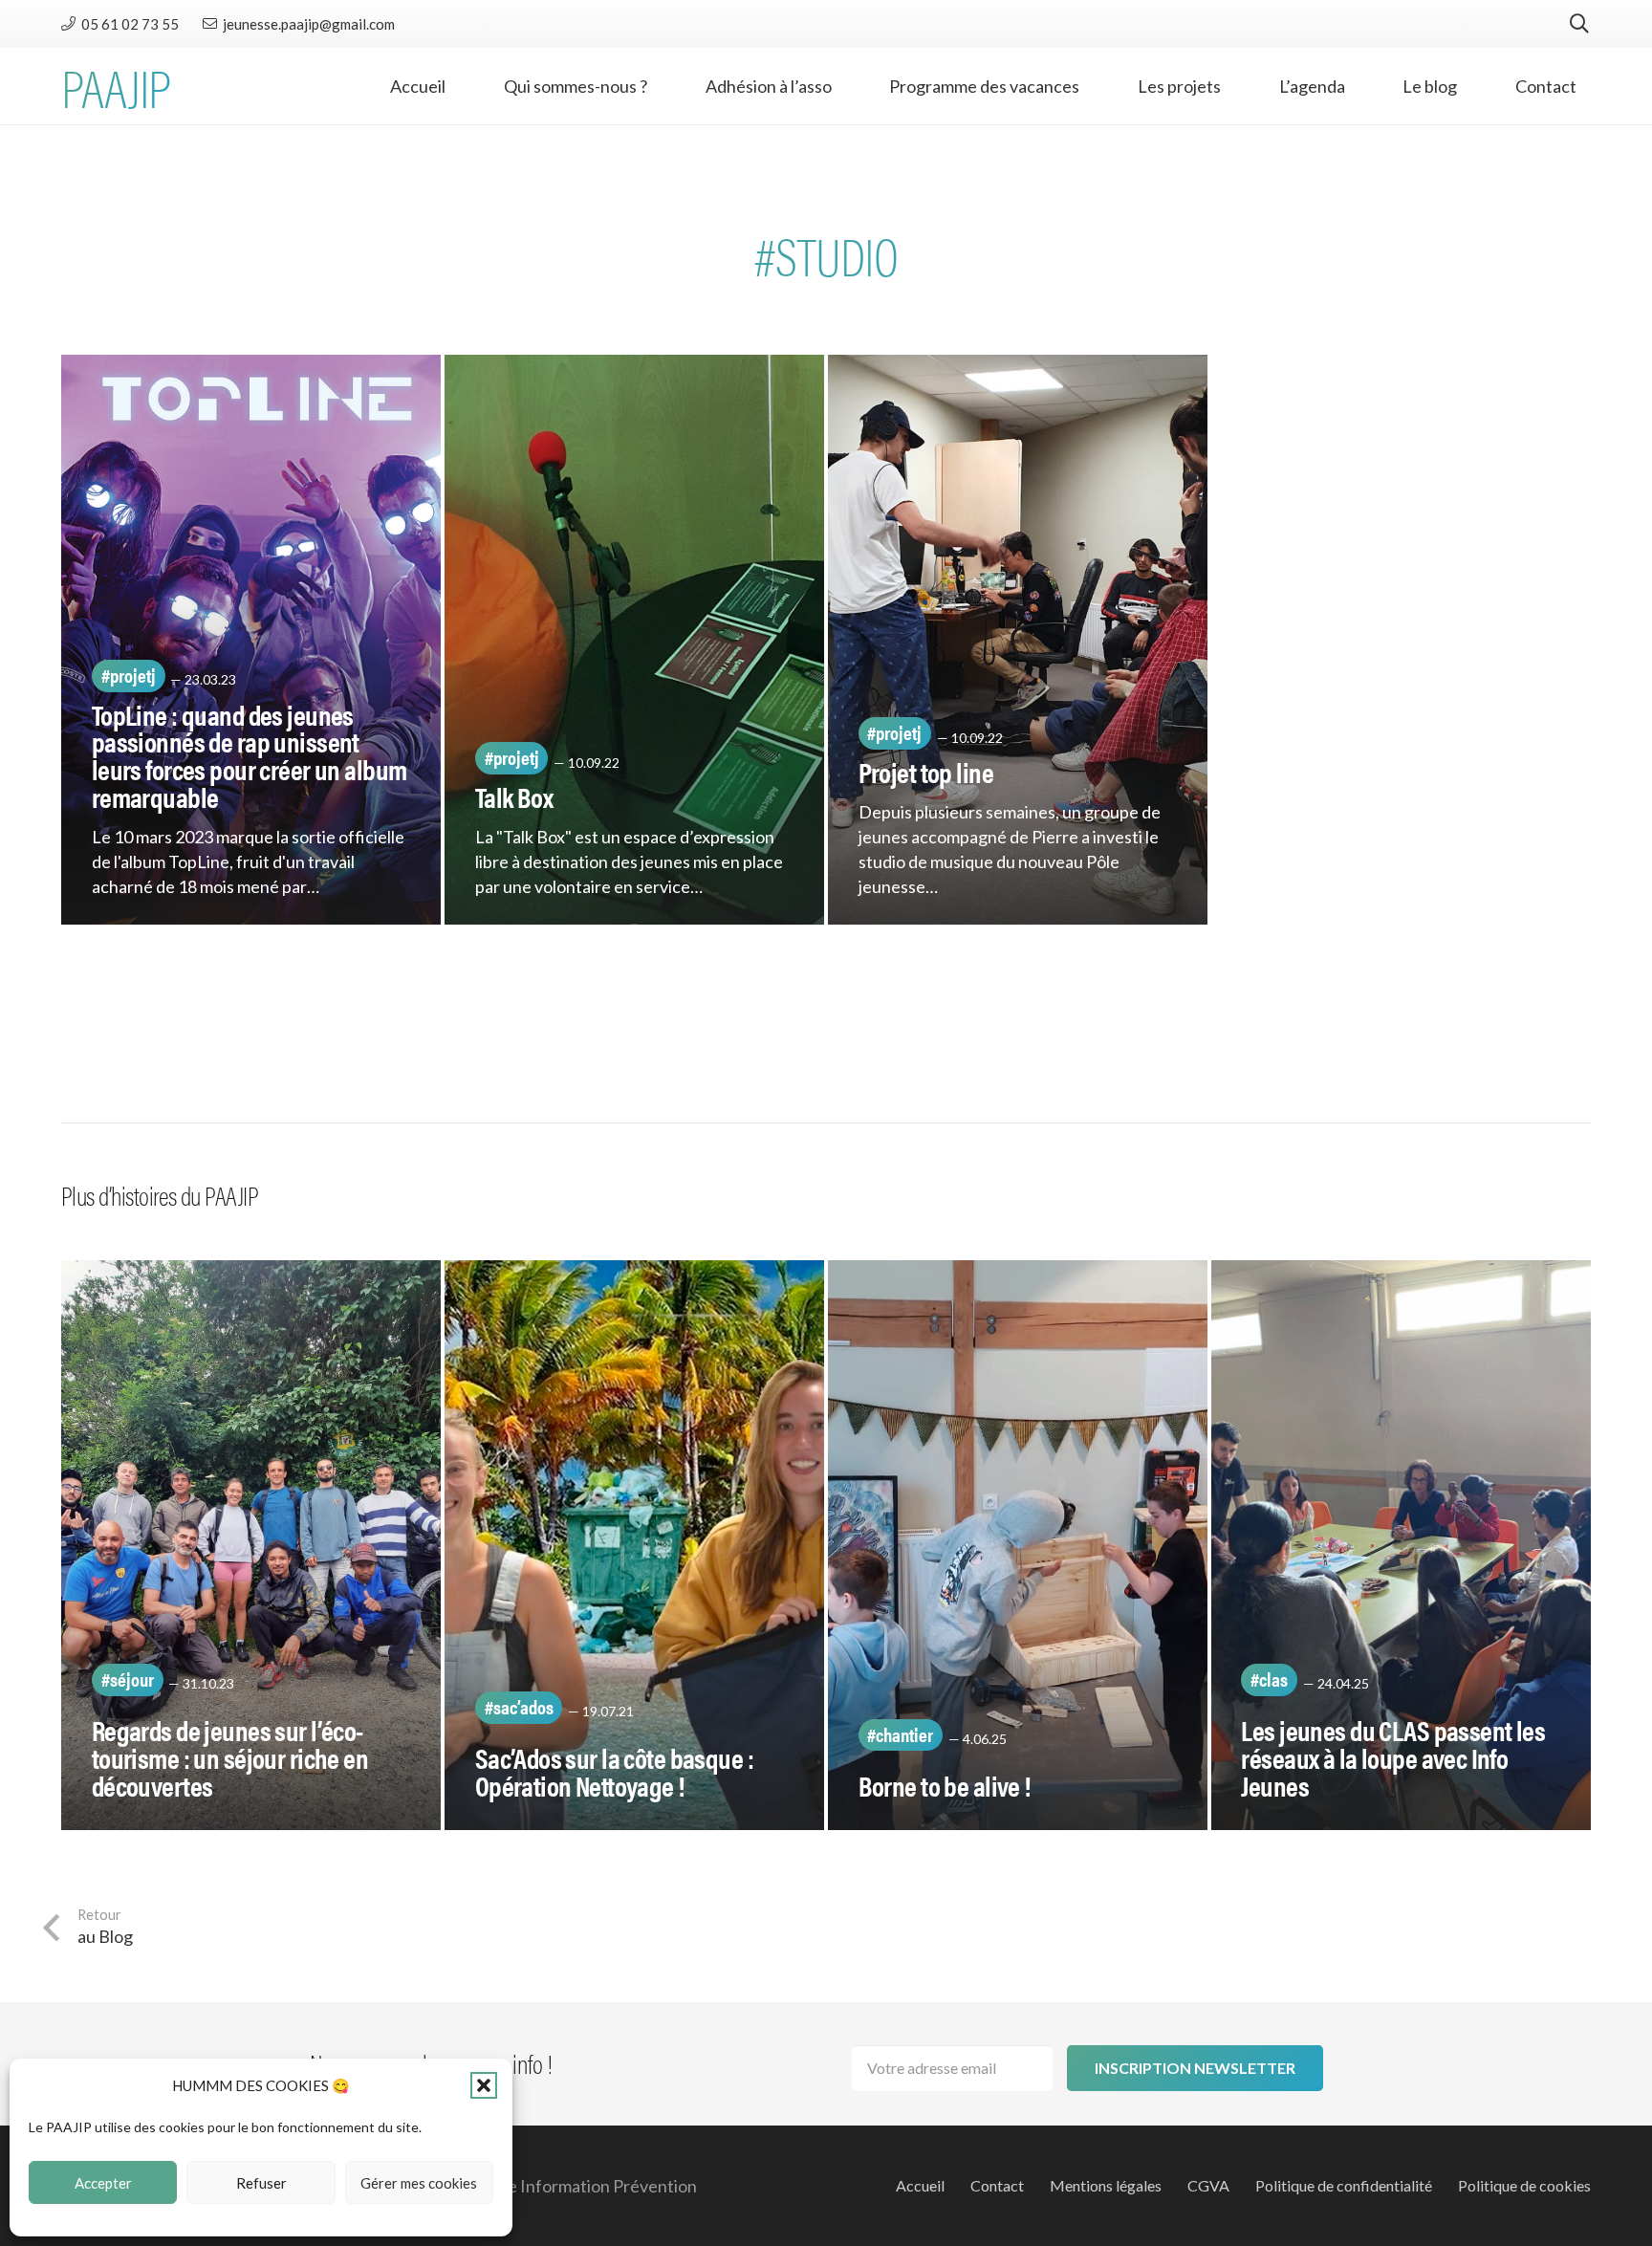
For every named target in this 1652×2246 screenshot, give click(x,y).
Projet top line (926, 772)
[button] (484, 2085)
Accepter (103, 2183)
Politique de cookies (1524, 2185)
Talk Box (514, 796)
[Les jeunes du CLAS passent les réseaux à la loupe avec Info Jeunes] (1401, 1545)
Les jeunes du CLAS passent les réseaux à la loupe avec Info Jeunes (1393, 1757)
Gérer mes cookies (419, 2183)
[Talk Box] (634, 640)
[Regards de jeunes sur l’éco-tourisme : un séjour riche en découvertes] (251, 1545)
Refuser (261, 2183)
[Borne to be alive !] (1018, 1545)
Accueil (920, 2185)
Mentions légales (1106, 2185)
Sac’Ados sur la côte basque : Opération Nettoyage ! (614, 1771)
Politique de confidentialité (1344, 2185)
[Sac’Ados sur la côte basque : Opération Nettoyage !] (634, 1545)
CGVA (1208, 2185)
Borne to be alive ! (945, 1785)
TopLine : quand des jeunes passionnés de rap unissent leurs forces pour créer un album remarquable (250, 755)
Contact (997, 2185)
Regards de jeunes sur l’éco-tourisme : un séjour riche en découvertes (230, 1757)
